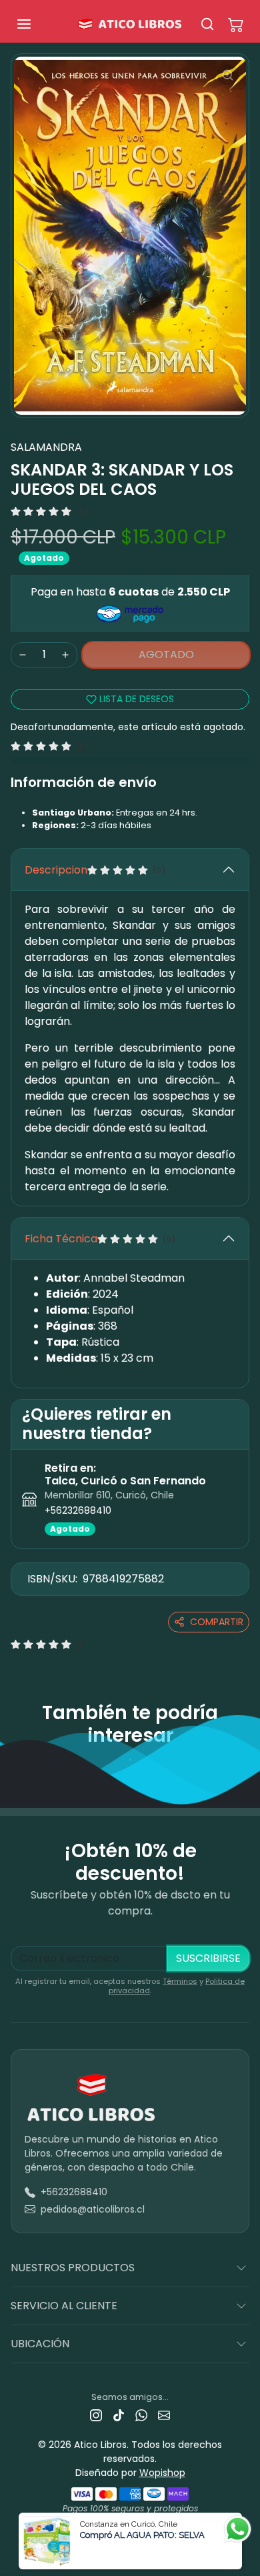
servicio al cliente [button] (64, 2306)
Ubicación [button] (40, 2344)
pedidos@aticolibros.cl (93, 2209)
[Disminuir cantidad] (23, 655)
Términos (180, 1981)
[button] (37, 24)
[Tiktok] (119, 2415)
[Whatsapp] (141, 2415)
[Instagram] (96, 2415)
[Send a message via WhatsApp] (238, 2529)
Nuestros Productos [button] (73, 2268)
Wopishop (162, 2473)
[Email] (164, 2415)
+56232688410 (78, 1510)
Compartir (217, 1622)
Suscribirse (208, 1958)
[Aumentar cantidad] (65, 655)
